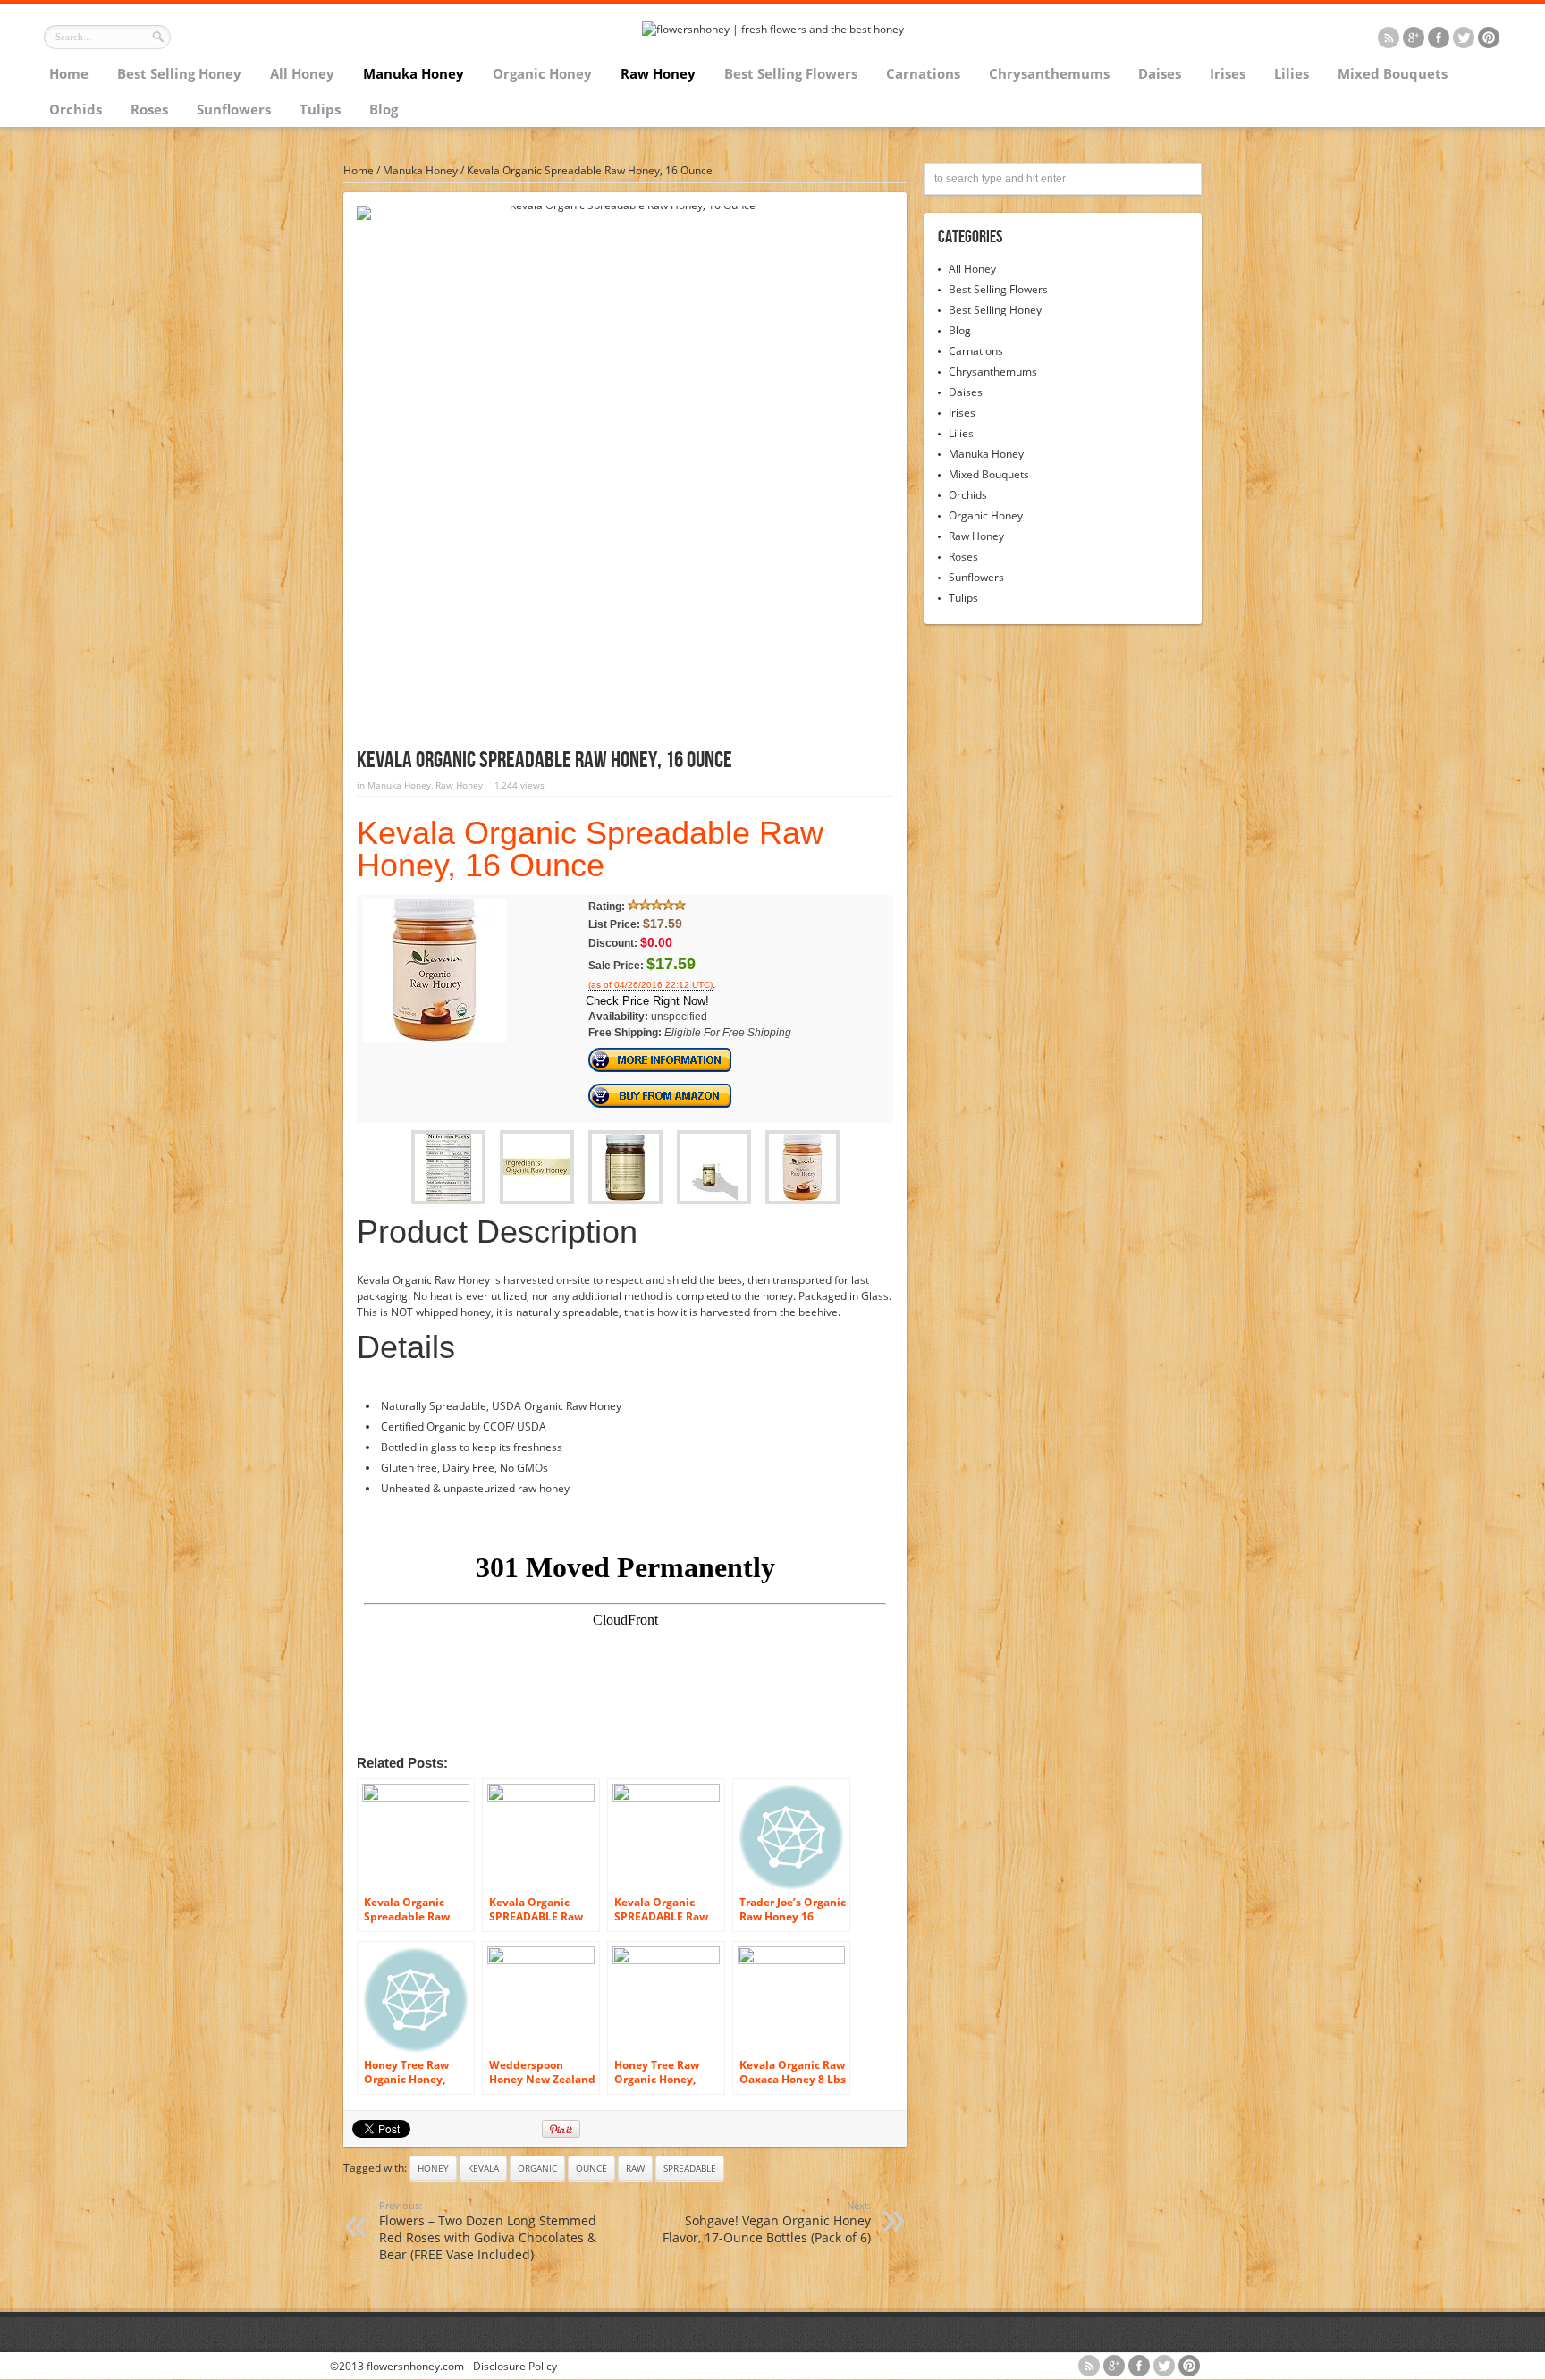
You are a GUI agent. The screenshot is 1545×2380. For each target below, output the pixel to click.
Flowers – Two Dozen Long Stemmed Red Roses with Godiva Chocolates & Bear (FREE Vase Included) (488, 2231)
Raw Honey (658, 73)
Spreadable (690, 2168)
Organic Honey (542, 73)
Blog (384, 109)
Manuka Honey (414, 73)
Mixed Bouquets (1393, 73)
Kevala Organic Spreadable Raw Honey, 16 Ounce (590, 849)
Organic (537, 2168)
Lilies (1292, 73)
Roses (149, 109)
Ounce (591, 2168)
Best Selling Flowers (791, 73)
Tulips (320, 109)
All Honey (302, 73)
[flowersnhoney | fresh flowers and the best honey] (773, 29)
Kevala (483, 2168)
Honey (433, 2168)
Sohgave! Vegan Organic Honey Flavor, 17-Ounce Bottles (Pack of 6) (767, 2222)
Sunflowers (234, 109)
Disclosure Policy (515, 2366)
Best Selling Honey (179, 73)
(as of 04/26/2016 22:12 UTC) (650, 985)
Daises (1160, 73)
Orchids (76, 109)
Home (69, 73)
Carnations (923, 73)
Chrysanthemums (1049, 73)
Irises (1228, 73)
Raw (635, 2168)
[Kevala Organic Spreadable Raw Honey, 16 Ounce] (435, 1038)
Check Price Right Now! (647, 1001)
